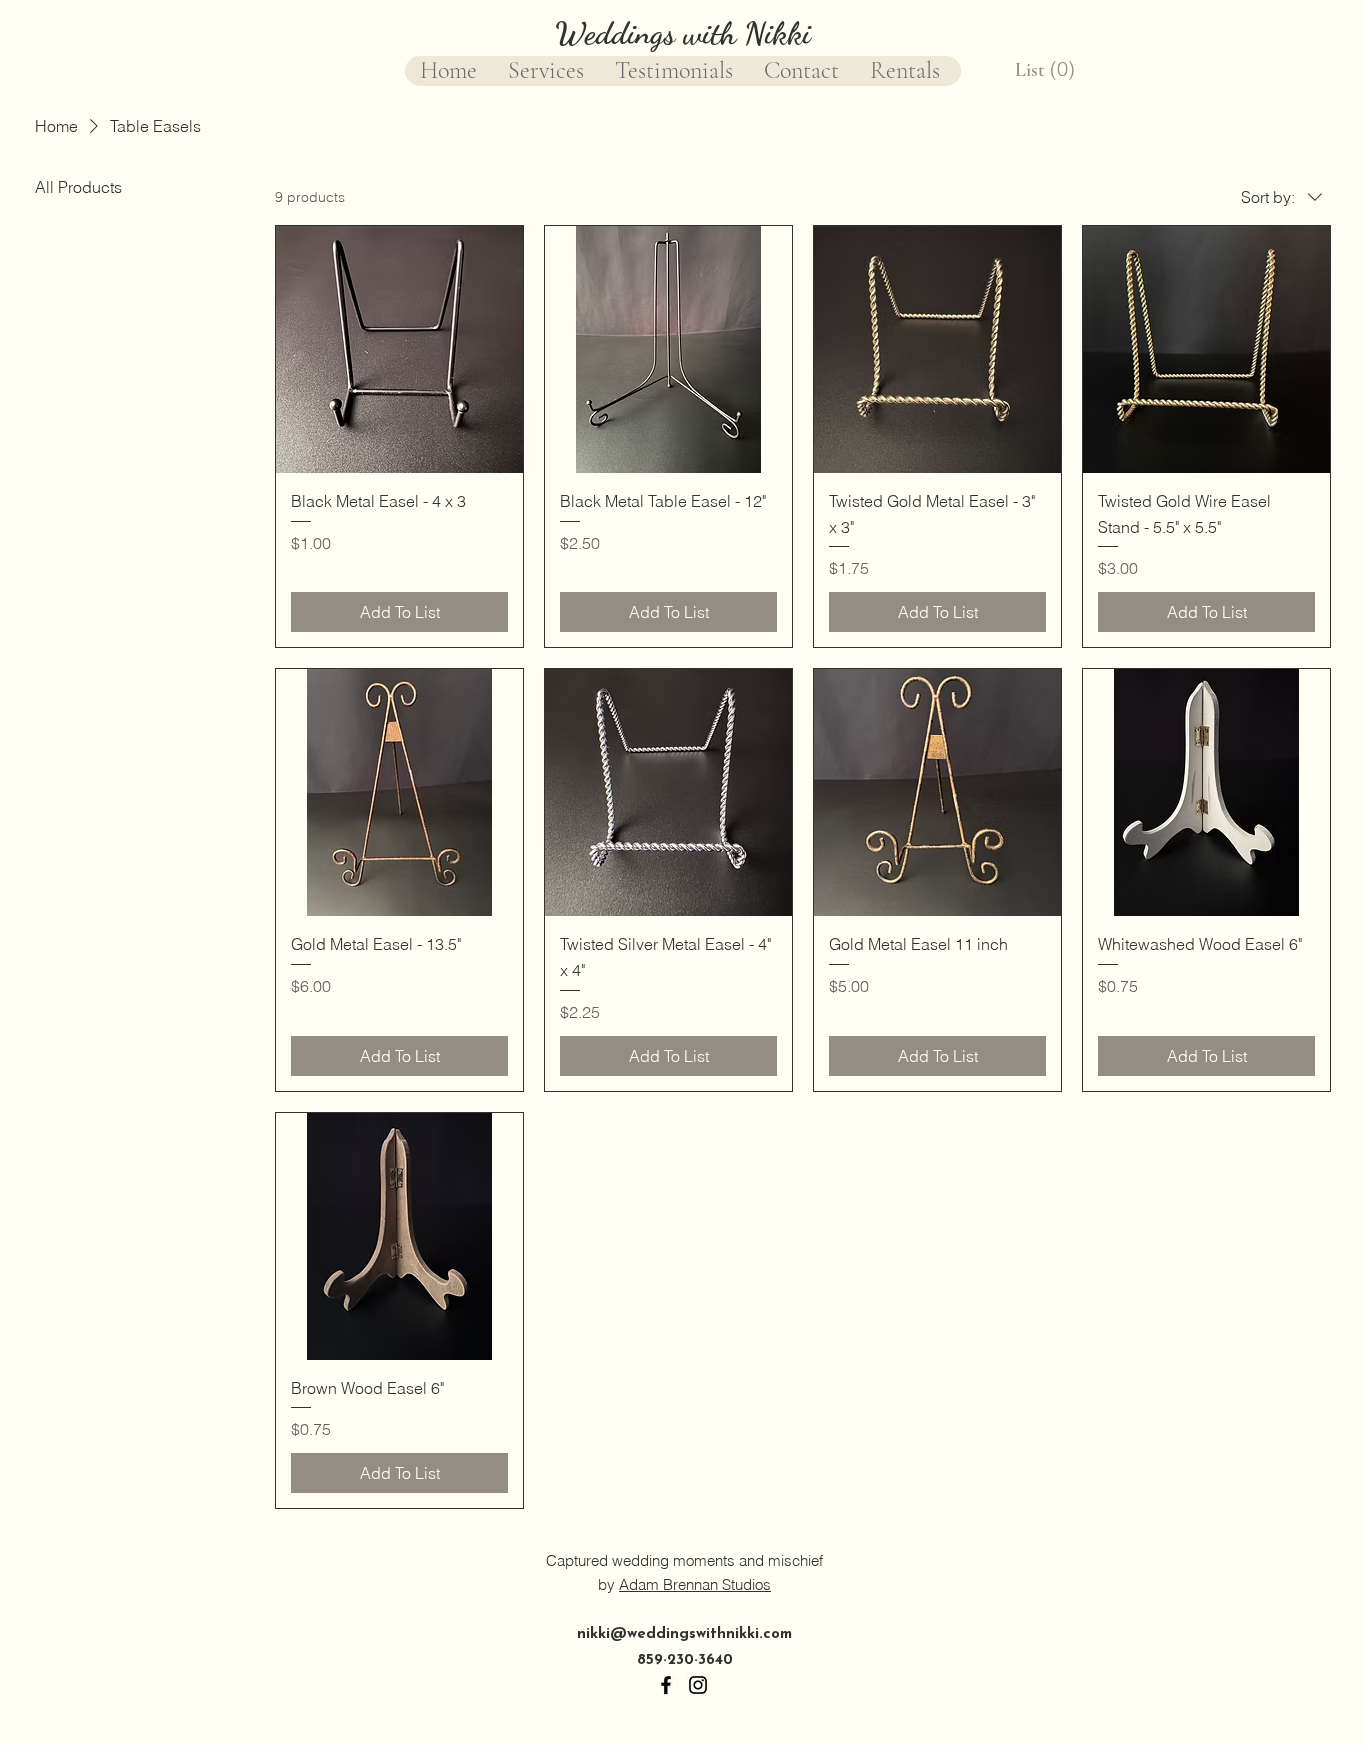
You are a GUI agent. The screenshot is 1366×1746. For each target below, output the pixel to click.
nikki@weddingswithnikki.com (684, 1634)
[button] (1047, 69)
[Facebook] (666, 1685)
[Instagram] (698, 1685)
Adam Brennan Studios (695, 1584)
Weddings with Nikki (683, 33)
